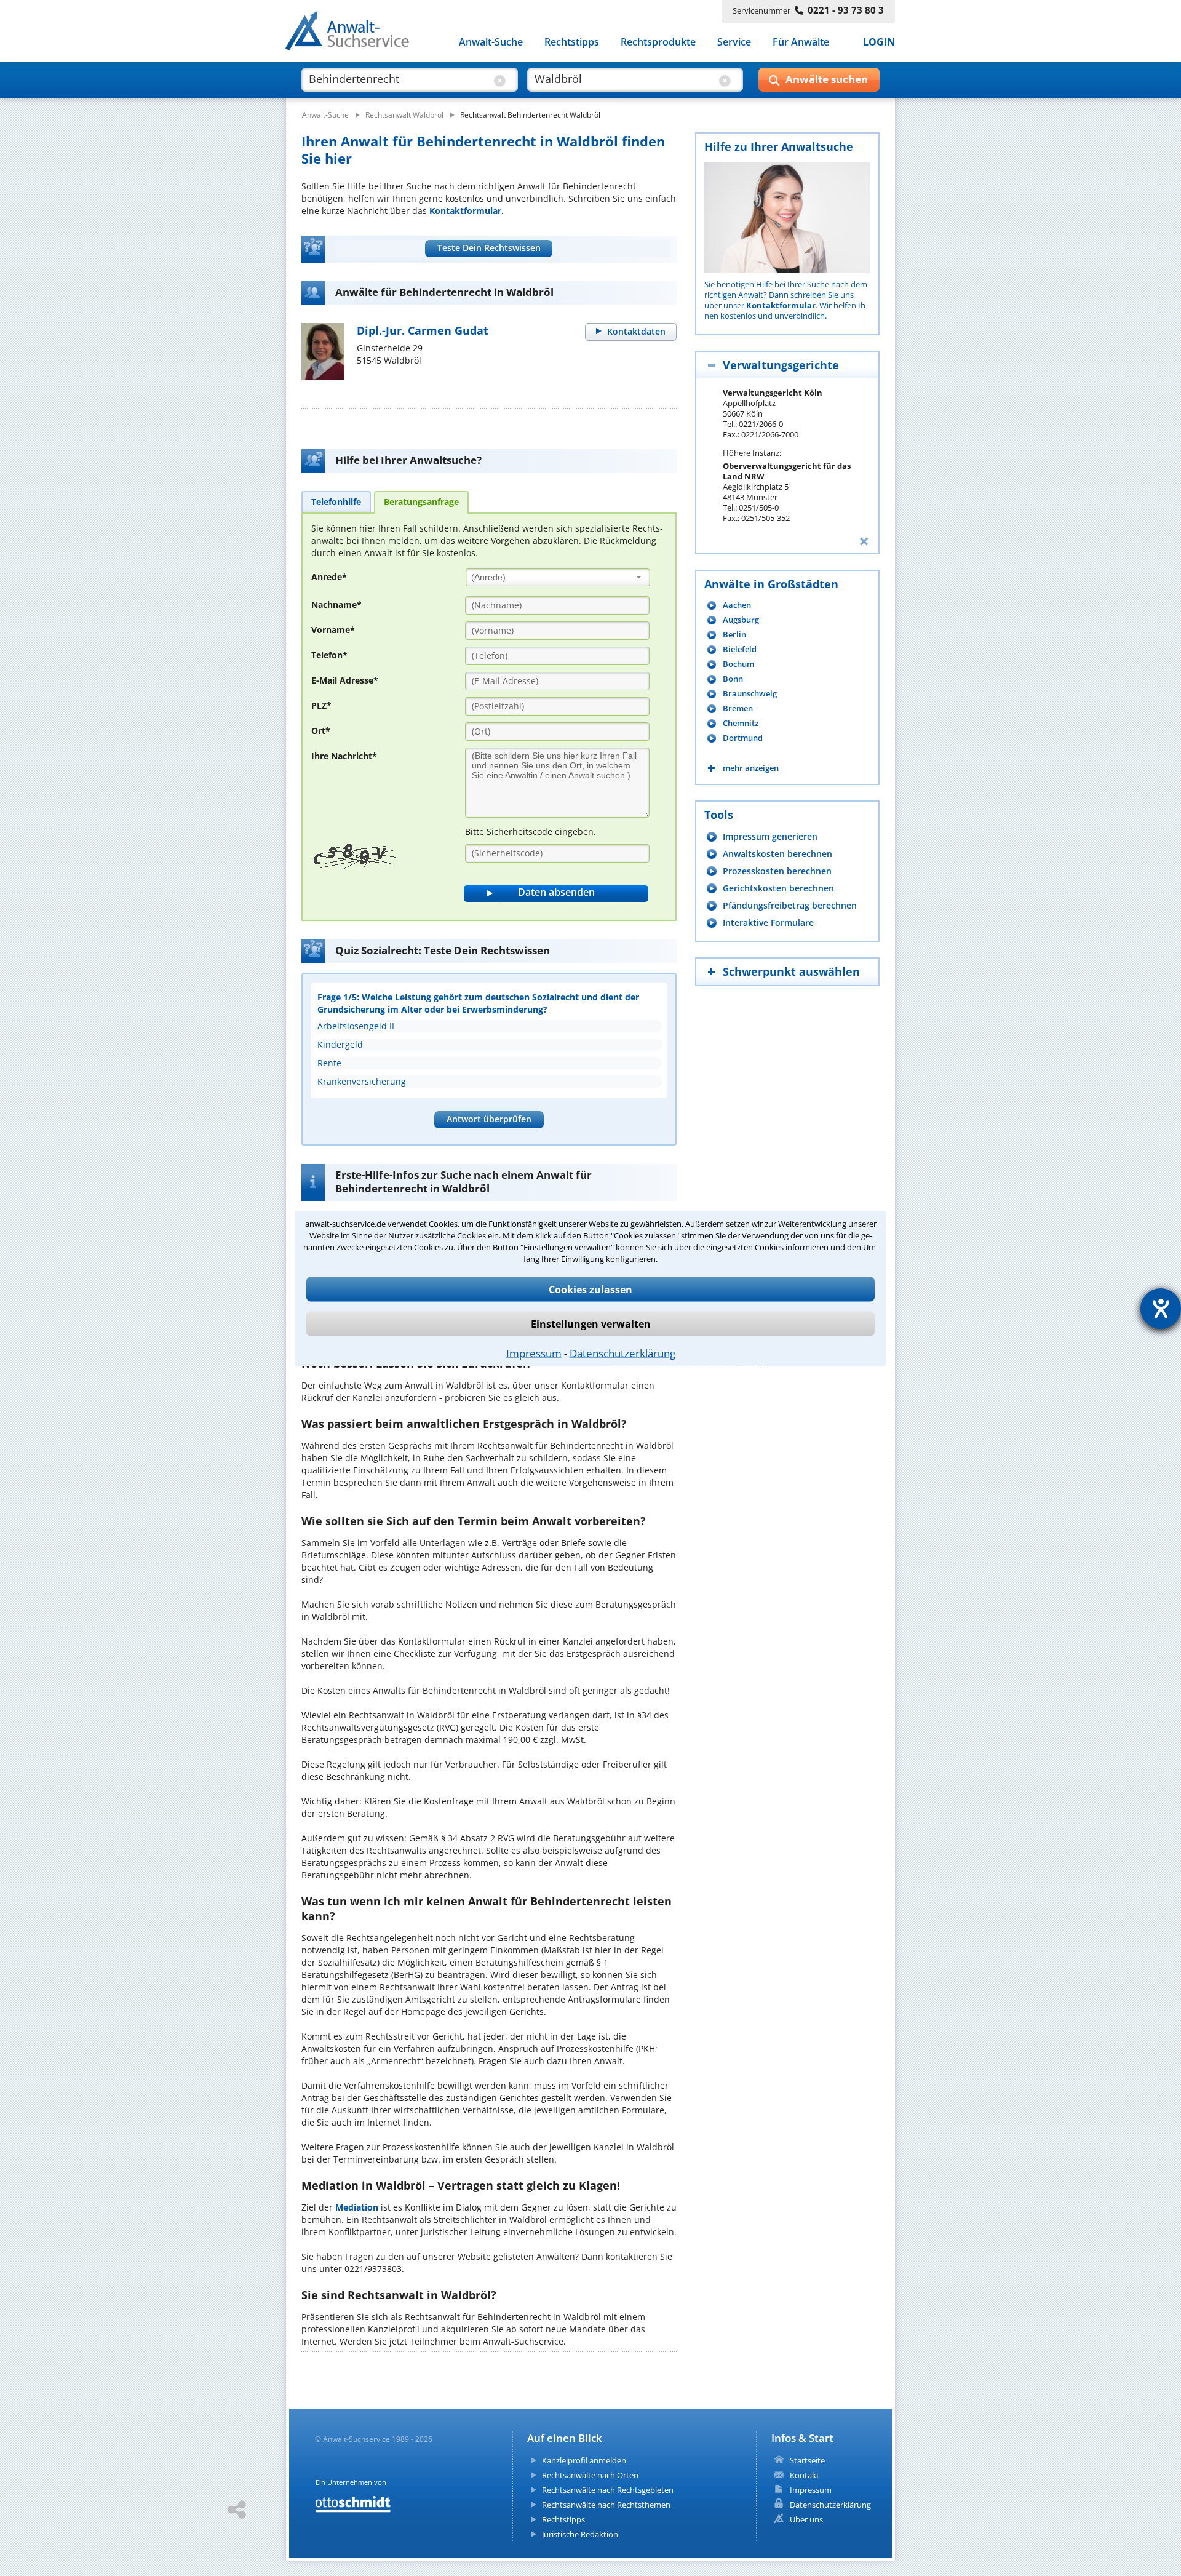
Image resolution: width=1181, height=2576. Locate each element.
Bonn (733, 679)
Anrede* (329, 577)
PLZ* (321, 705)
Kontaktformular (465, 211)
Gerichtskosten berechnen (778, 888)
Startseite (807, 2460)
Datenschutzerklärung (622, 1353)
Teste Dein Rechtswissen (489, 248)
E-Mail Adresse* (345, 680)
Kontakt (805, 2475)
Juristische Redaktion (580, 2534)
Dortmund (743, 738)
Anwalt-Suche (491, 42)
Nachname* (336, 604)
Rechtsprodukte (658, 42)
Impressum (534, 1353)
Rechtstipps (572, 42)
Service (734, 42)
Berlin (734, 635)
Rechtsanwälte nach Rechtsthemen (606, 2505)
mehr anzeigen (751, 768)
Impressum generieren (770, 836)
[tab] (336, 501)
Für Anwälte (801, 42)
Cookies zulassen (590, 1289)
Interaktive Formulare (768, 923)
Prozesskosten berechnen (777, 871)
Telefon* (329, 655)
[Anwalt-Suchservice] (354, 33)
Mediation (357, 2207)
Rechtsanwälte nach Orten (590, 2475)
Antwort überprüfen (489, 1119)
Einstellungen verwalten (591, 1323)
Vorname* (333, 630)
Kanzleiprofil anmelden (584, 2460)
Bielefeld (740, 649)
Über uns (806, 2519)
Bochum (738, 664)
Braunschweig (750, 694)
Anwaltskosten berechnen (777, 854)
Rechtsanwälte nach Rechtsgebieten (608, 2490)
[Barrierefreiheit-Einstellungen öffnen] (1161, 1309)
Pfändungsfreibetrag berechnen (790, 905)
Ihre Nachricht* (344, 756)
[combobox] (558, 577)
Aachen (737, 605)
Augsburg (741, 620)
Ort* (321, 731)
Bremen (738, 708)
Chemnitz (741, 723)
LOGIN (879, 42)
